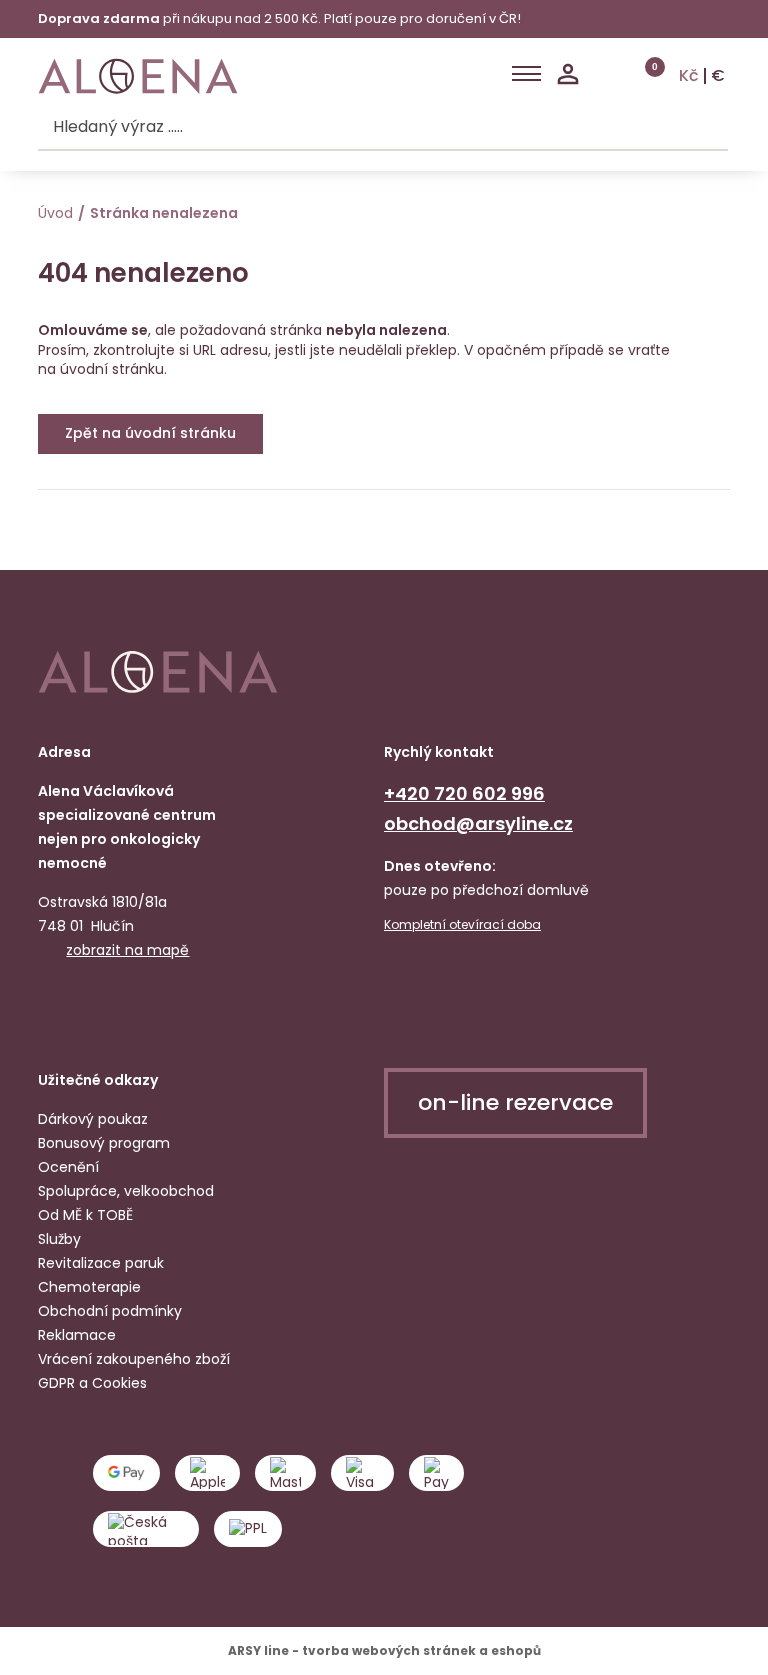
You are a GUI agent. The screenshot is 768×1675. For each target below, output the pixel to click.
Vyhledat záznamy (709, 128)
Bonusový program (104, 1143)
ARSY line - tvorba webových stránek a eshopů (384, 1650)
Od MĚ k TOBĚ (85, 1215)
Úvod (55, 213)
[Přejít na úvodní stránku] (138, 76)
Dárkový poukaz (93, 1119)
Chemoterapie (89, 1287)
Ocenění (68, 1167)
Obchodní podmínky (110, 1311)
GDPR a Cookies (92, 1383)
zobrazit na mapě (127, 950)
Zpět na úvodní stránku (150, 433)
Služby (59, 1239)
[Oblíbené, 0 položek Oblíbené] (607, 74)
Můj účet (568, 74)
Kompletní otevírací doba (462, 925)
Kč (689, 76)
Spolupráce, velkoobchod (126, 1191)
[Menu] (526, 74)
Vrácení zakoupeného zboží (134, 1359)
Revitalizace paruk (101, 1263)
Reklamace (77, 1335)
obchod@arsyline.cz (478, 823)
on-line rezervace (515, 1102)
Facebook (56, 1010)
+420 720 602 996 (464, 793)
